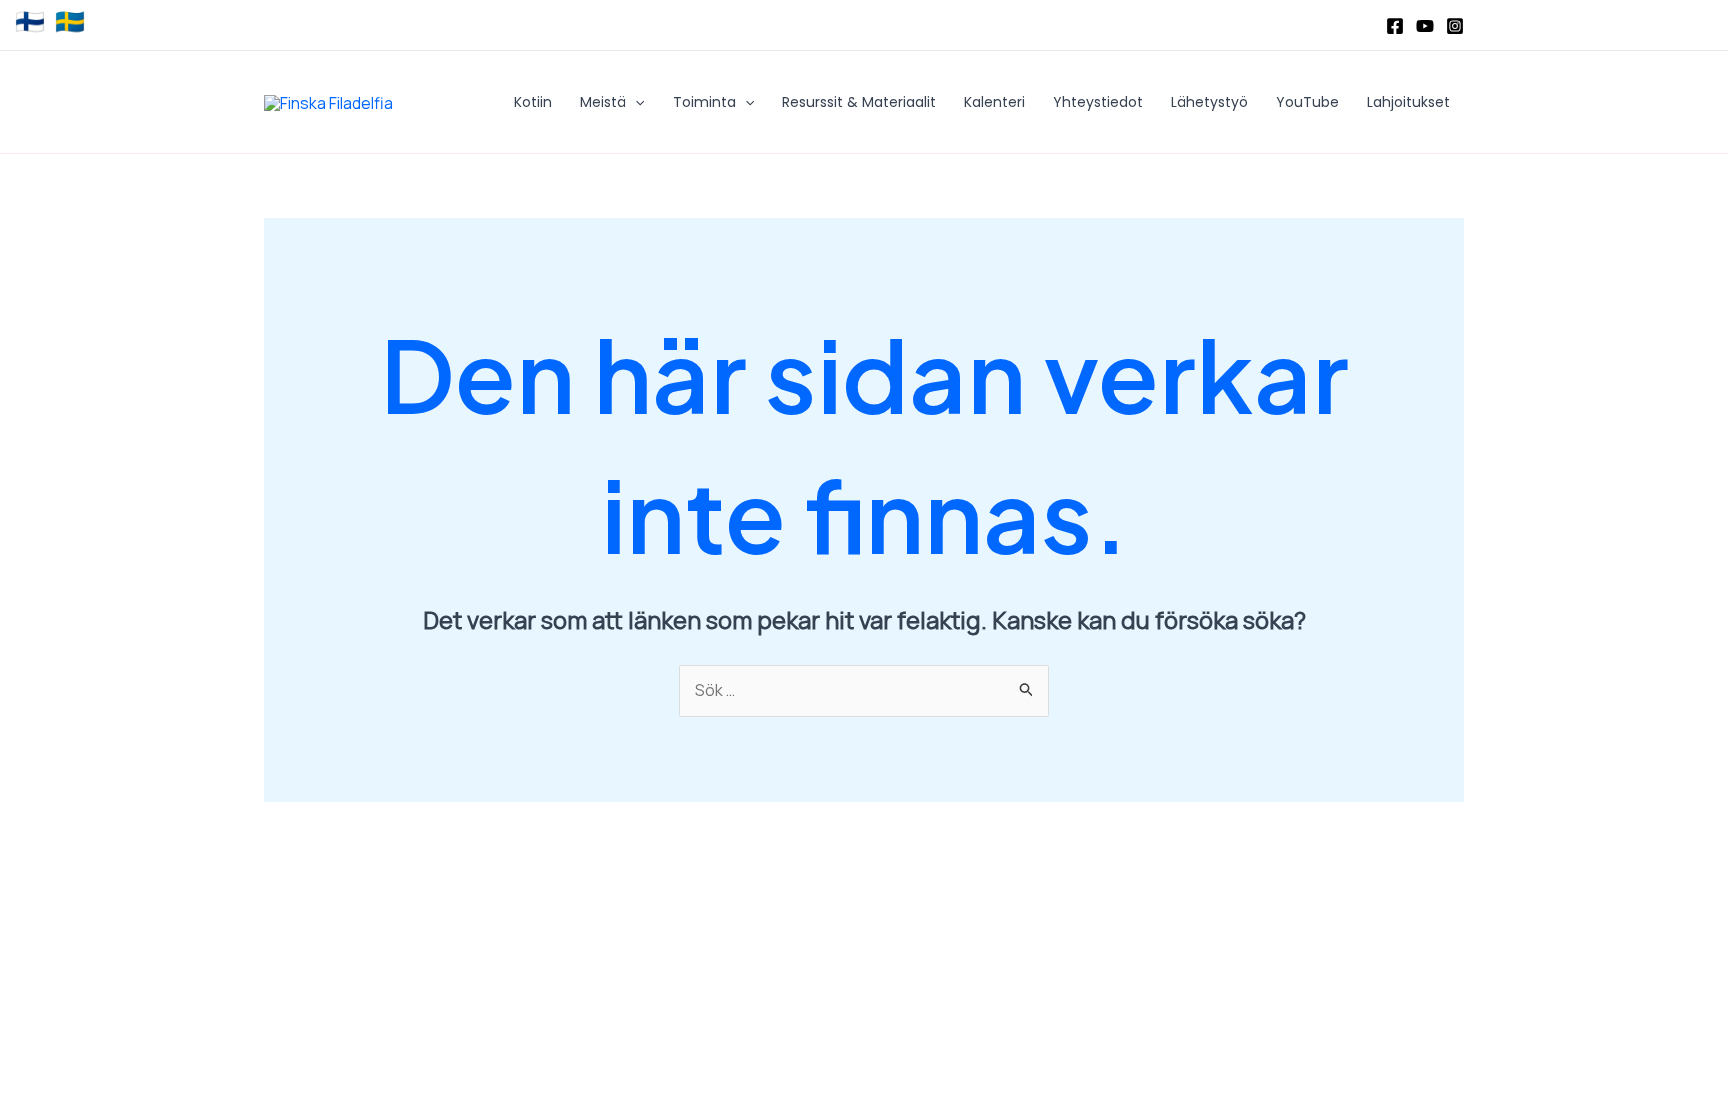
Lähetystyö (1209, 102)
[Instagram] (1455, 26)
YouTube (1307, 102)
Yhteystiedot (1098, 102)
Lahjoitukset (1408, 102)
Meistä (603, 102)
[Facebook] (1395, 26)
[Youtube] (1425, 26)
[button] (635, 102)
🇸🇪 (70, 22)
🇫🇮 (30, 22)
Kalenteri (994, 102)
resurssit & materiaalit (859, 102)
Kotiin (533, 102)
